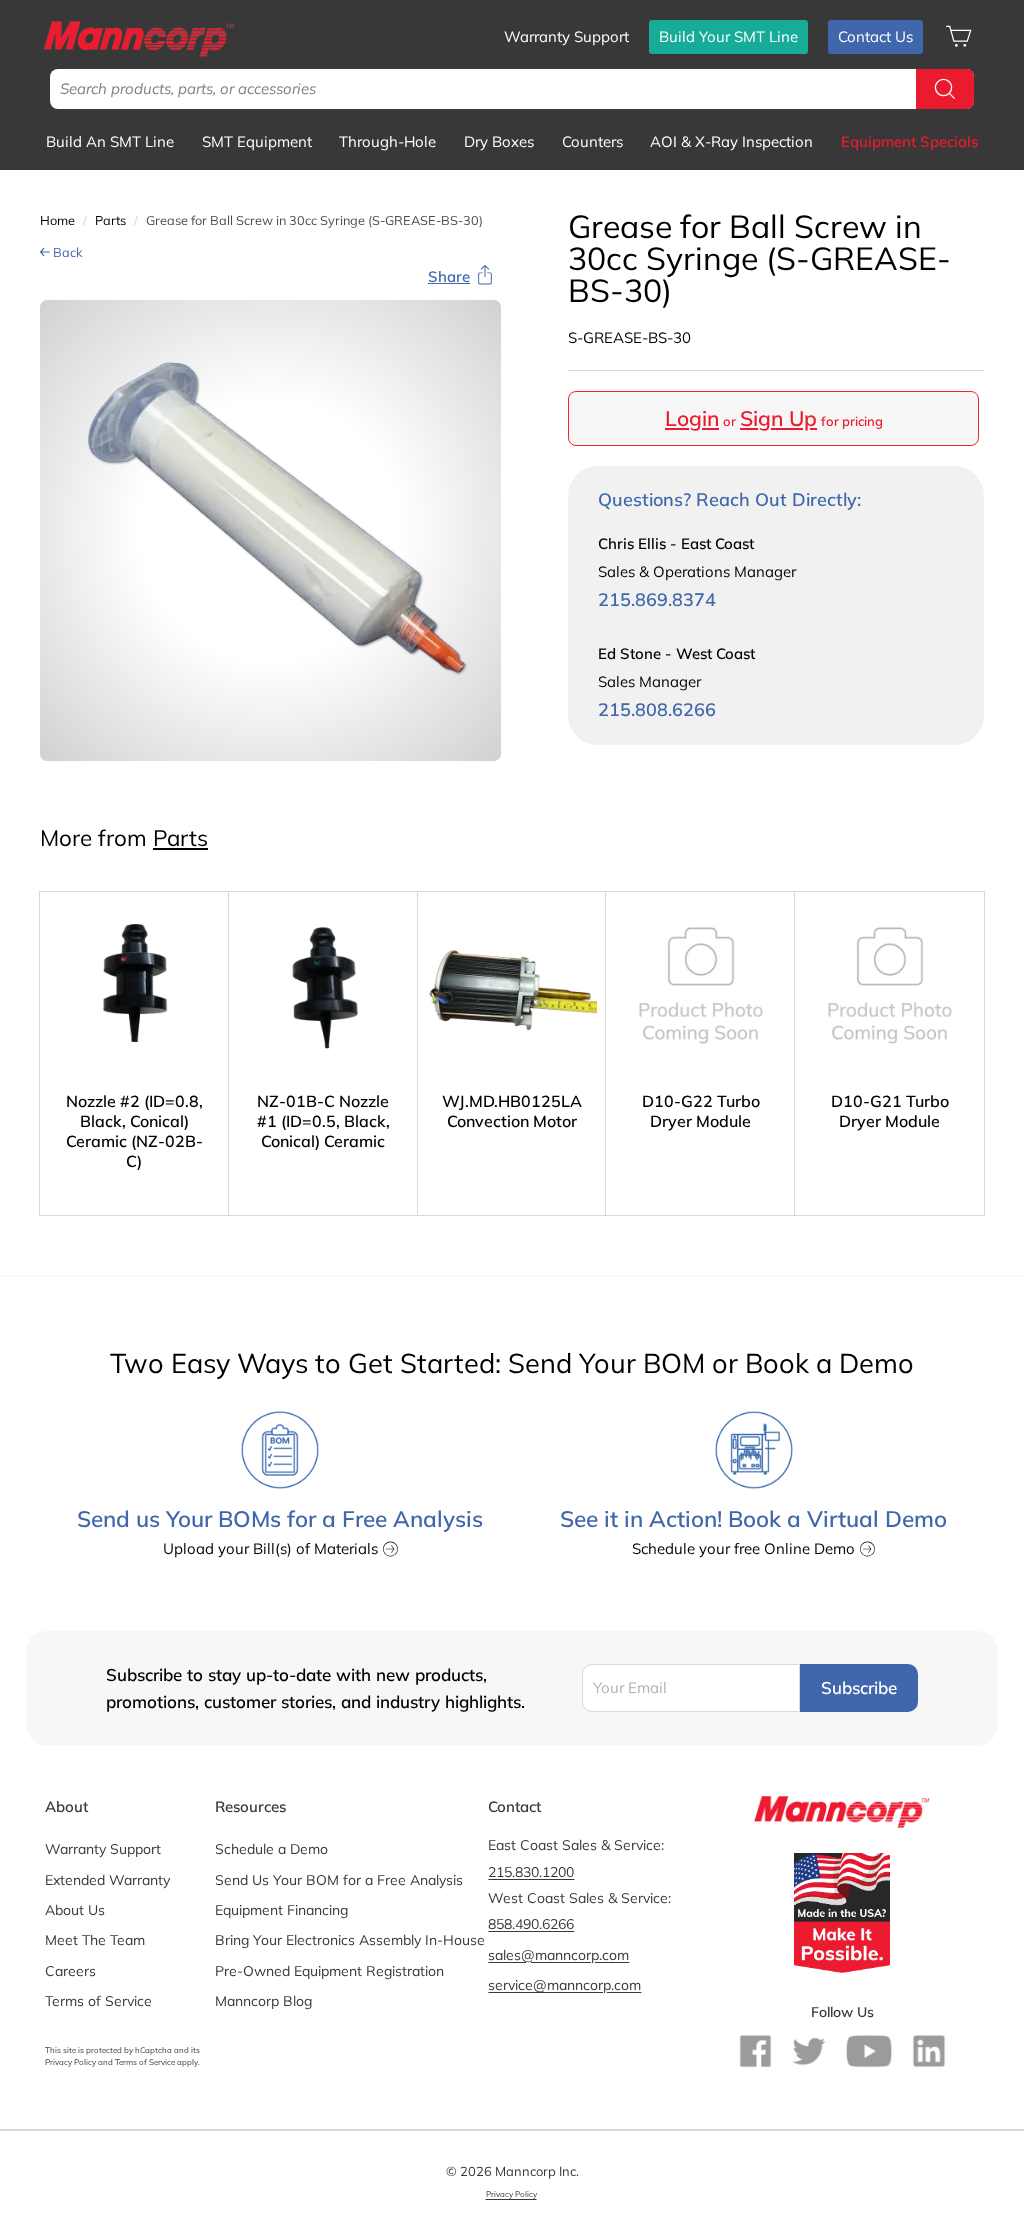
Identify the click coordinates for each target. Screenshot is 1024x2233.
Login (692, 418)
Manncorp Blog (263, 2001)
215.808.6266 (657, 709)
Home (57, 220)
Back (66, 252)
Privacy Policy (70, 2062)
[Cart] (958, 36)
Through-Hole (387, 141)
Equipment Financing (281, 1910)
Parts (110, 220)
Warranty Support (566, 36)
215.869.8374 (657, 599)
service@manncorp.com (564, 1985)
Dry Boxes (499, 141)
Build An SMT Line (110, 141)
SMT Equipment (257, 141)
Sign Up (778, 418)
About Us (75, 1910)
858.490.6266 (531, 1924)
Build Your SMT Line (728, 36)
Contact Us (875, 36)
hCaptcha (153, 2050)
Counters (592, 141)
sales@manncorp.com (558, 1955)
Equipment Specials (909, 141)
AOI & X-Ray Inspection (731, 141)
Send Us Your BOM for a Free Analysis (339, 1880)
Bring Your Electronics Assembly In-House (350, 1940)
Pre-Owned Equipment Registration (329, 1971)
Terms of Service (98, 2001)
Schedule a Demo (271, 1849)
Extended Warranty (107, 1880)
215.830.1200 (531, 1872)
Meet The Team (95, 1940)
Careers (70, 1971)
